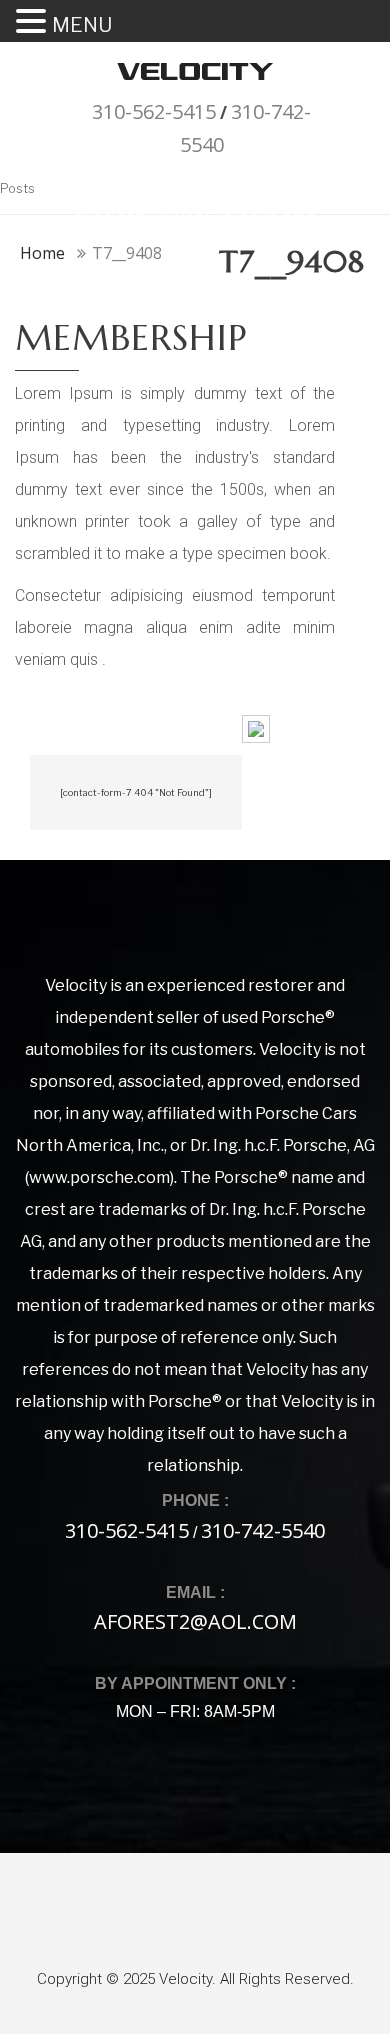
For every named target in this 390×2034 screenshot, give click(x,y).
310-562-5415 (154, 111)
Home (42, 253)
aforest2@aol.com (195, 1621)
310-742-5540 (263, 1530)
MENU (82, 25)
